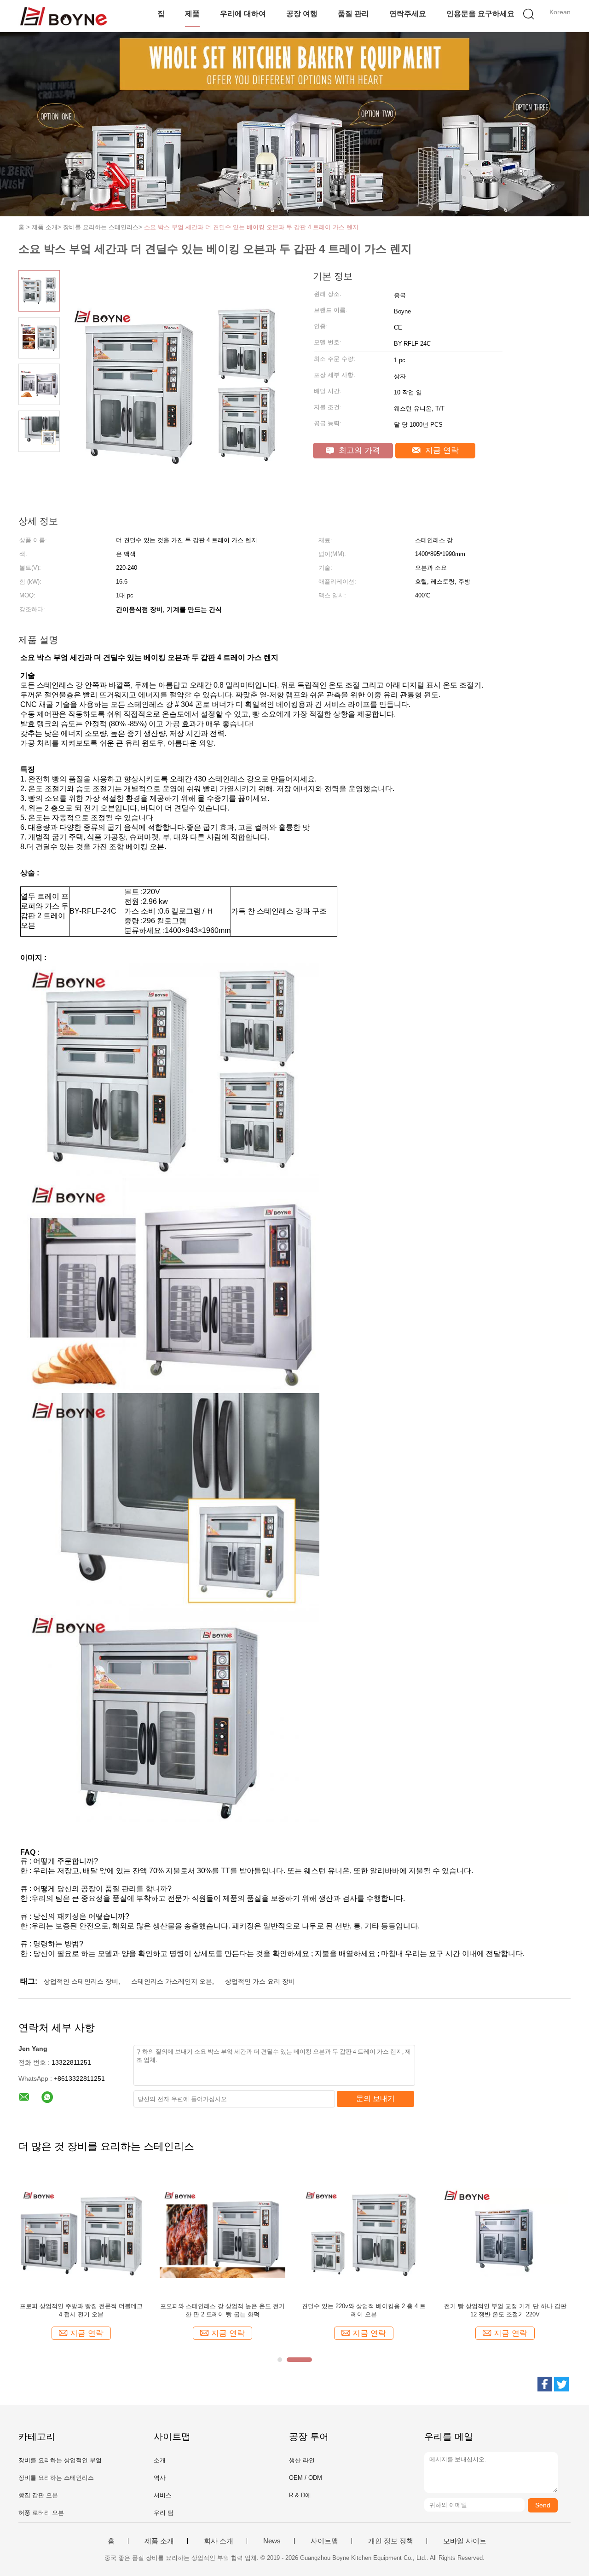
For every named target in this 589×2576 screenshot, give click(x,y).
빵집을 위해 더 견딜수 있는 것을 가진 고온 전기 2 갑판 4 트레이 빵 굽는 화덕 (364, 2310)
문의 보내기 (375, 2098)
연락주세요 (408, 14)
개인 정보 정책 (391, 2541)
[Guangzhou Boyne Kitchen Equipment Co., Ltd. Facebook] (545, 2384)
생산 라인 (302, 2460)
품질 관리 (353, 14)
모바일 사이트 (465, 2541)
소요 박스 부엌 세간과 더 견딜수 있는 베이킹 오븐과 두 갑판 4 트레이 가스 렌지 (251, 227)
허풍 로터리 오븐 (41, 2513)
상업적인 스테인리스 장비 (81, 1981)
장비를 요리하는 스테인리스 (56, 2478)
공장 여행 (302, 14)
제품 (192, 14)
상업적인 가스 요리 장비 (260, 1981)
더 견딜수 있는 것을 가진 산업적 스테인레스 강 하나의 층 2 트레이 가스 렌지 (81, 2310)
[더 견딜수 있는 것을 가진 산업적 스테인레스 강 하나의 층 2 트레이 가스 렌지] (81, 2232)
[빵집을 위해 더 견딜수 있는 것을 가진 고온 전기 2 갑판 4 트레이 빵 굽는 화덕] (364, 2232)
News (272, 2541)
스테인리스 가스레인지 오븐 (172, 1981)
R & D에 (300, 2495)
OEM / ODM (306, 2478)
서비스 (163, 2495)
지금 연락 (441, 450)
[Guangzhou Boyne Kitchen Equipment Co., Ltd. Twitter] (561, 2384)
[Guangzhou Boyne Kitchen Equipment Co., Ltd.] (63, 16)
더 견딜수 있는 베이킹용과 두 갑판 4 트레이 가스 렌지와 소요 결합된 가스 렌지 (222, 2310)
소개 (160, 2460)
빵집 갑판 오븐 (38, 2495)
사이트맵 (324, 2541)
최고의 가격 (358, 450)
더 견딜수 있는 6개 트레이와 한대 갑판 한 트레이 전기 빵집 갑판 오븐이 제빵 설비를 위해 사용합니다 (505, 2311)
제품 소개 (159, 2541)
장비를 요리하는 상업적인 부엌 (60, 2460)
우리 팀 (164, 2513)
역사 (160, 2478)
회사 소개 (219, 2541)
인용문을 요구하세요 (480, 14)
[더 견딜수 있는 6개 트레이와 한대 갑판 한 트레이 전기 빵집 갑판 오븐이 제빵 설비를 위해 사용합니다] (505, 2232)
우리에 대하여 (243, 14)
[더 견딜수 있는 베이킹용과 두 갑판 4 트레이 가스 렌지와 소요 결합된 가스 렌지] (222, 2232)
